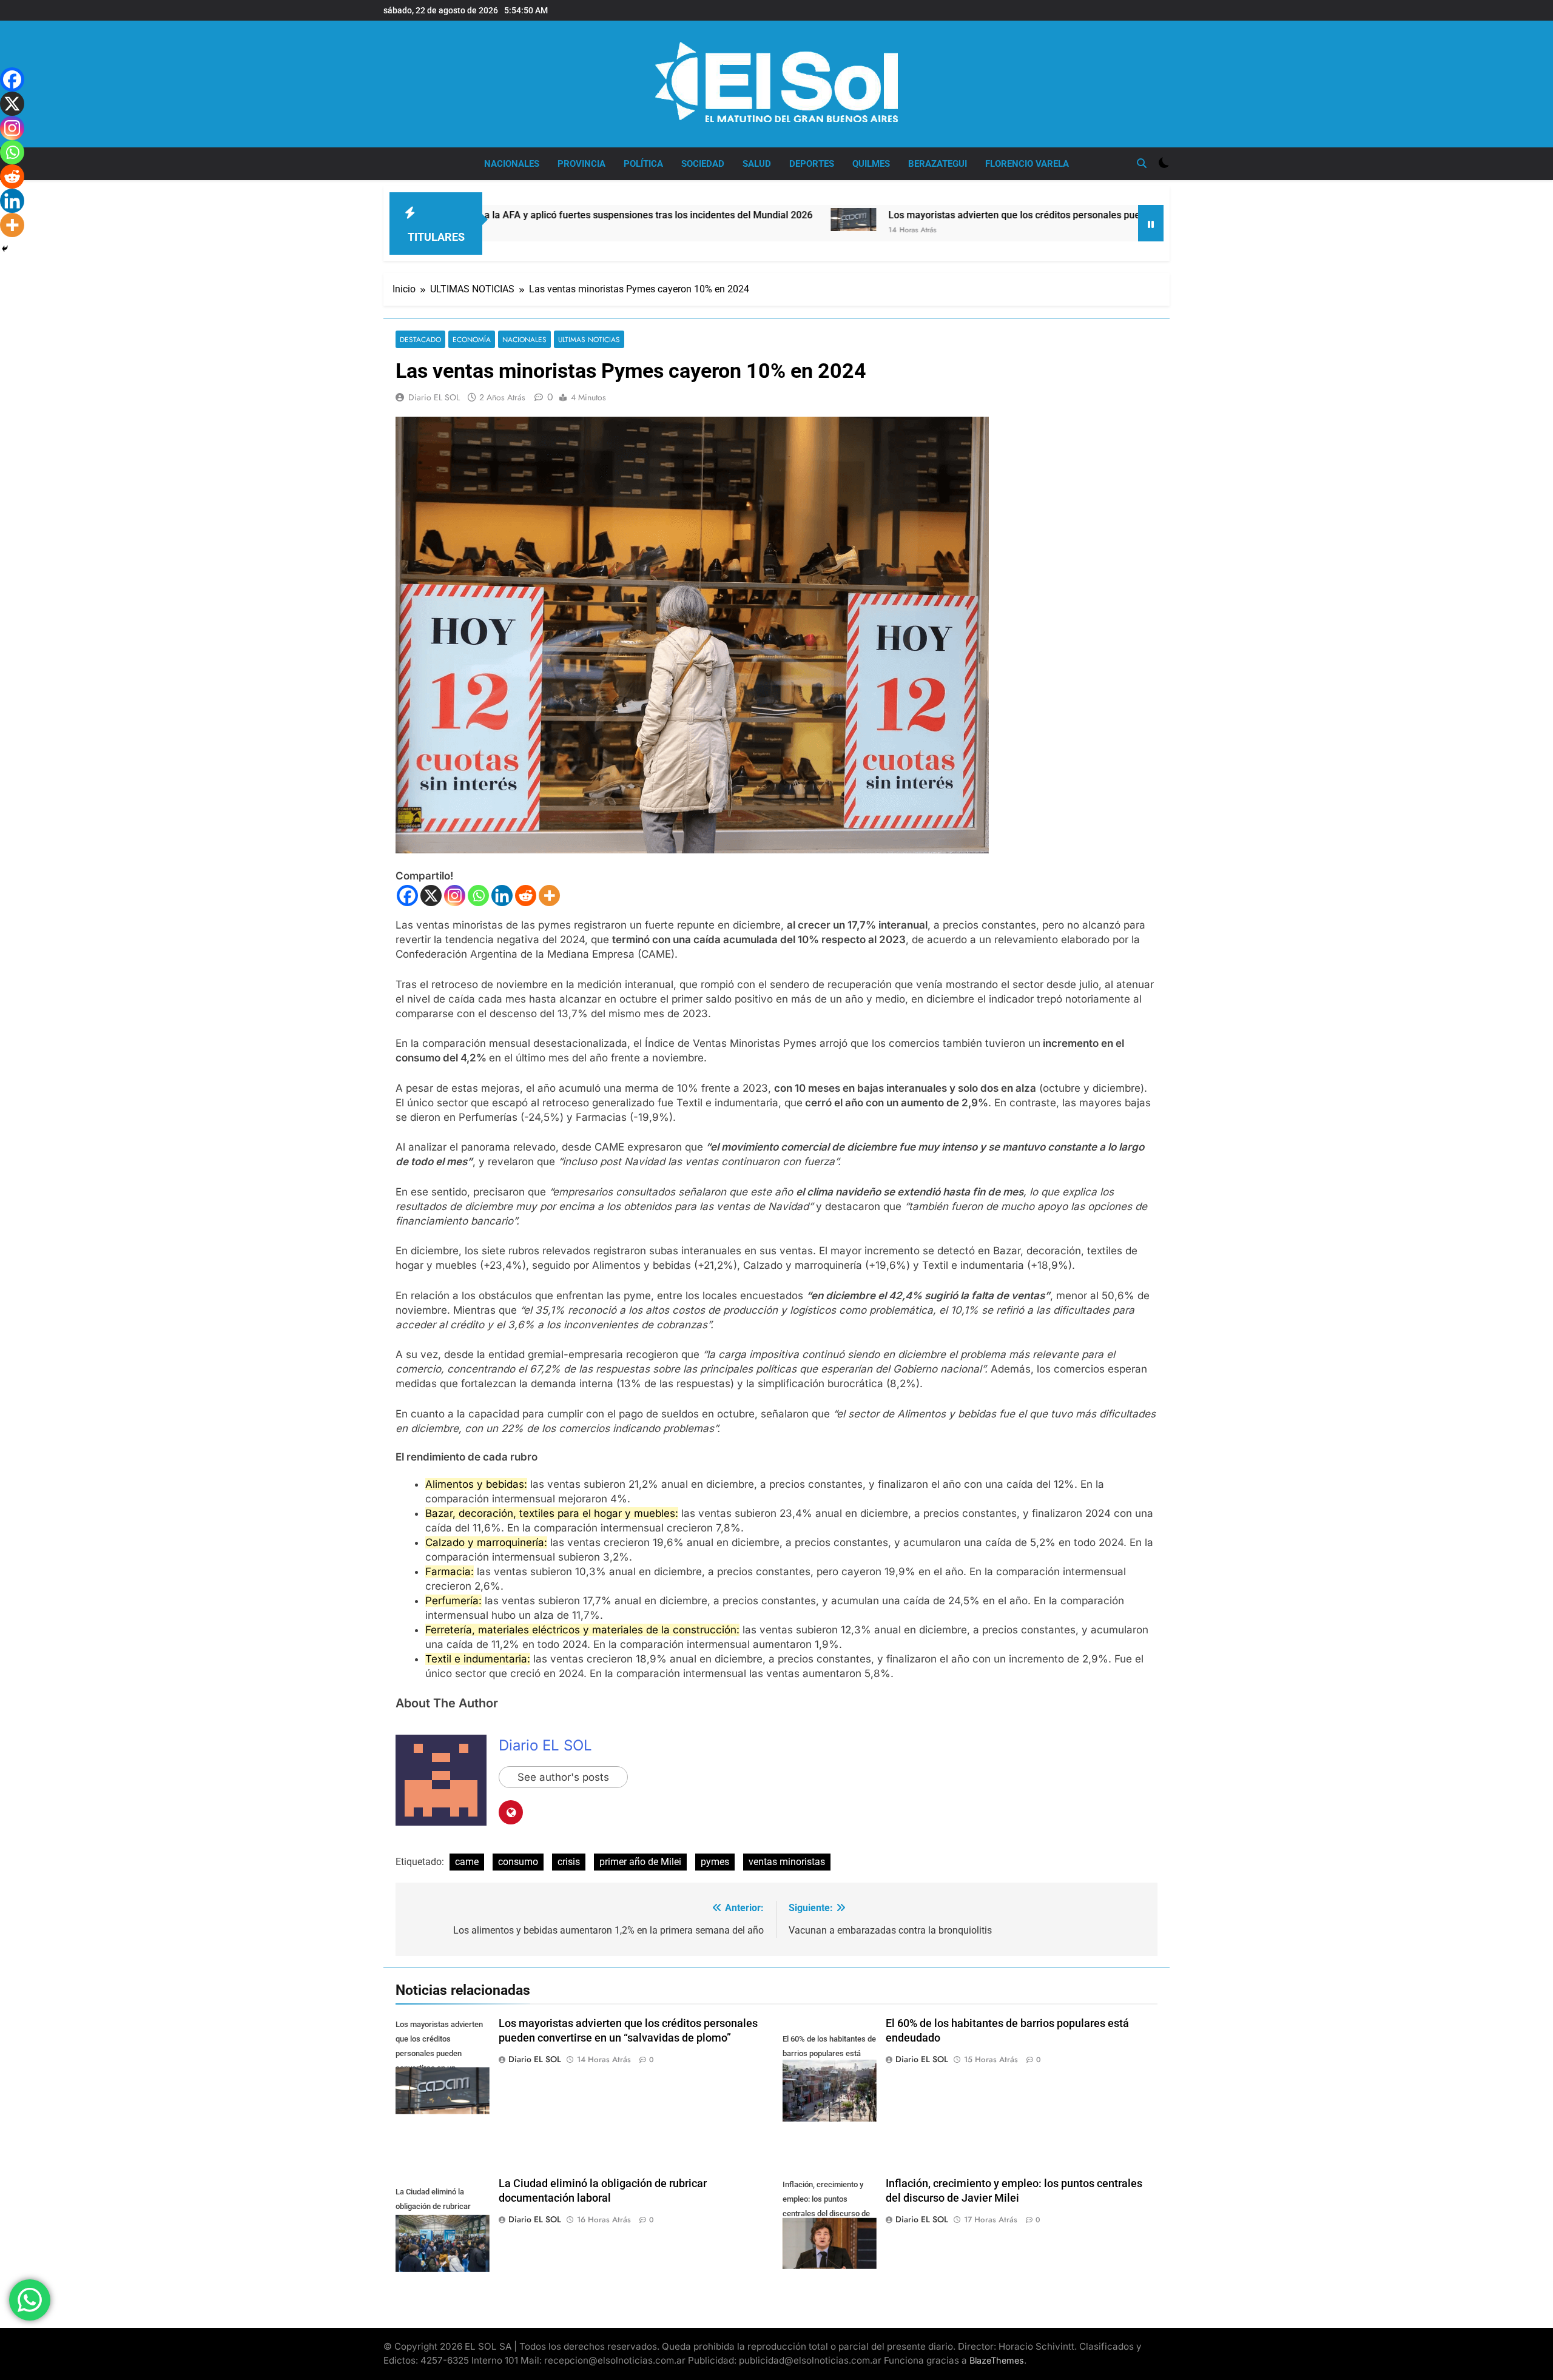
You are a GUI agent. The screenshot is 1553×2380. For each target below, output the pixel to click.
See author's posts (563, 1777)
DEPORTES (812, 164)
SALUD (757, 164)
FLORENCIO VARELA (1027, 164)
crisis (569, 1862)
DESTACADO (420, 339)
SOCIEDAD (703, 164)
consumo (518, 1862)
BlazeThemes (997, 2360)
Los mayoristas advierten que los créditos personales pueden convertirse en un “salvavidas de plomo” (965, 215)
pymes (715, 1862)
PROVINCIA (581, 164)
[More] (549, 896)
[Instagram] (455, 896)
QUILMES (871, 164)
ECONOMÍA (472, 339)
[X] (431, 896)
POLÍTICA (643, 164)
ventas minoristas (787, 1862)
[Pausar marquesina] (1151, 223)
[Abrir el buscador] (1142, 163)
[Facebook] (407, 896)
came (467, 1862)
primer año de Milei (640, 1862)
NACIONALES (512, 164)
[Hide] (5, 249)
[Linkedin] (502, 896)
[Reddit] (526, 896)
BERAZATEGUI (938, 164)
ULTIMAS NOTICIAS (589, 339)
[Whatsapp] (478, 896)
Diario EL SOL (434, 397)
